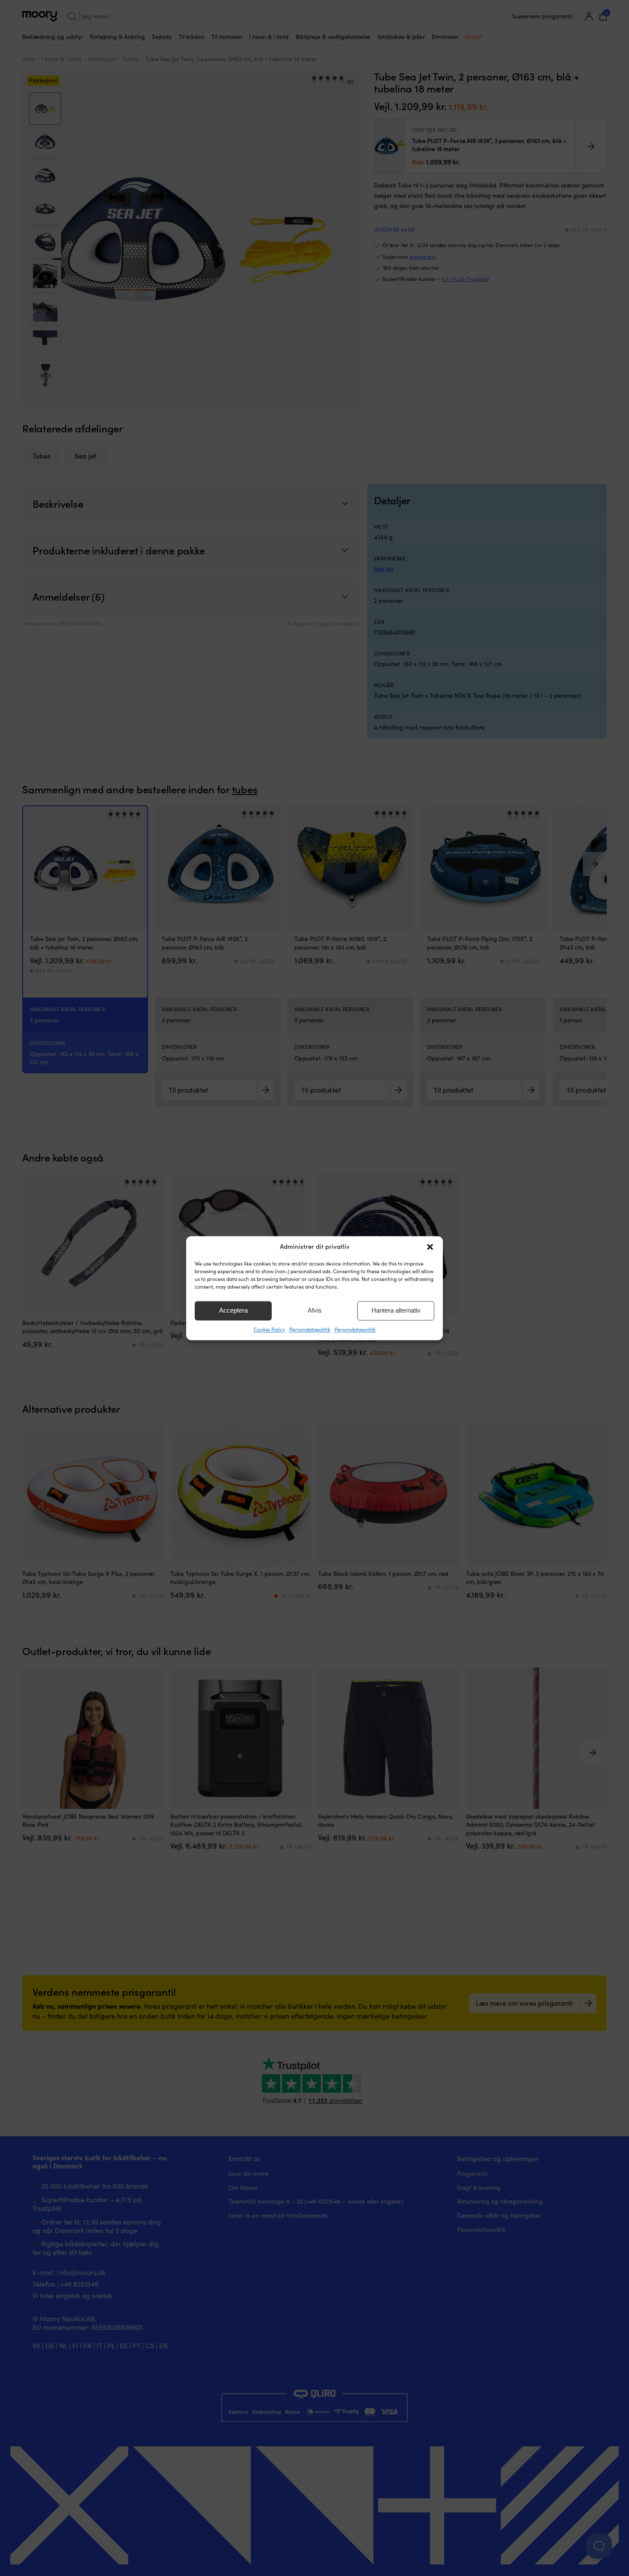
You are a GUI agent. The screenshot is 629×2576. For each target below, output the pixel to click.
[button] (430, 1247)
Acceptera (233, 1310)
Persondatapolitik (310, 1329)
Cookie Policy (269, 1329)
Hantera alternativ (396, 1310)
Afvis (315, 1310)
